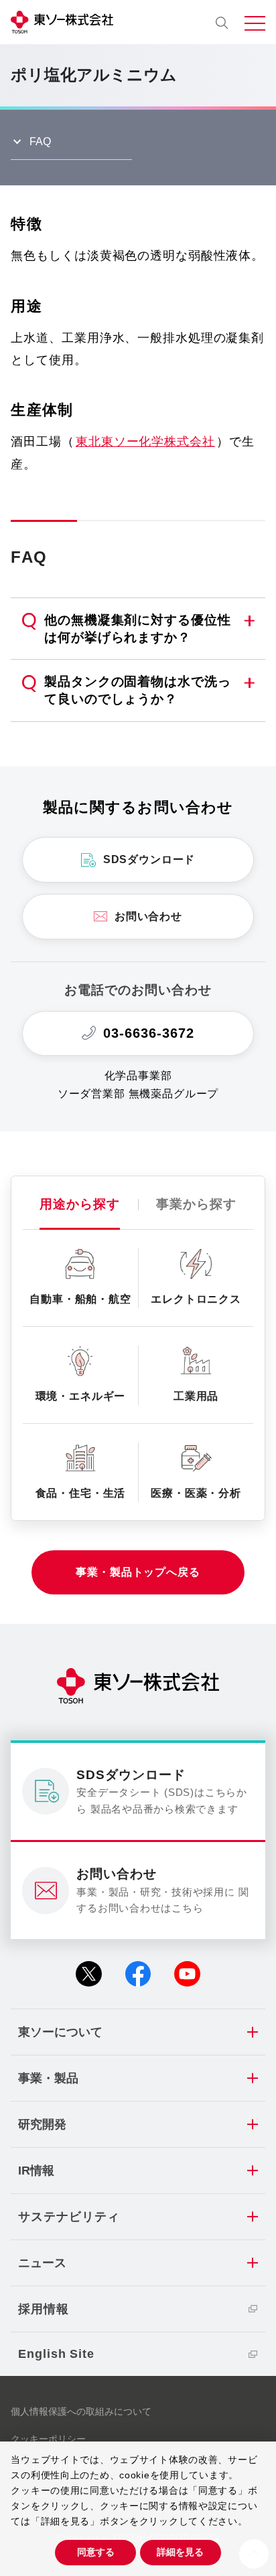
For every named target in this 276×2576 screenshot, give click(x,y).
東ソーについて (60, 2032)
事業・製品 (48, 2078)
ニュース (42, 2263)
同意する (96, 2552)
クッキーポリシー (48, 2439)
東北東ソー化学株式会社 (145, 442)
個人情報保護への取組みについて (81, 2411)
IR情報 (36, 2171)
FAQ (40, 141)
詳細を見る (180, 2552)
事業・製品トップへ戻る (138, 1572)
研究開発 (42, 2124)
